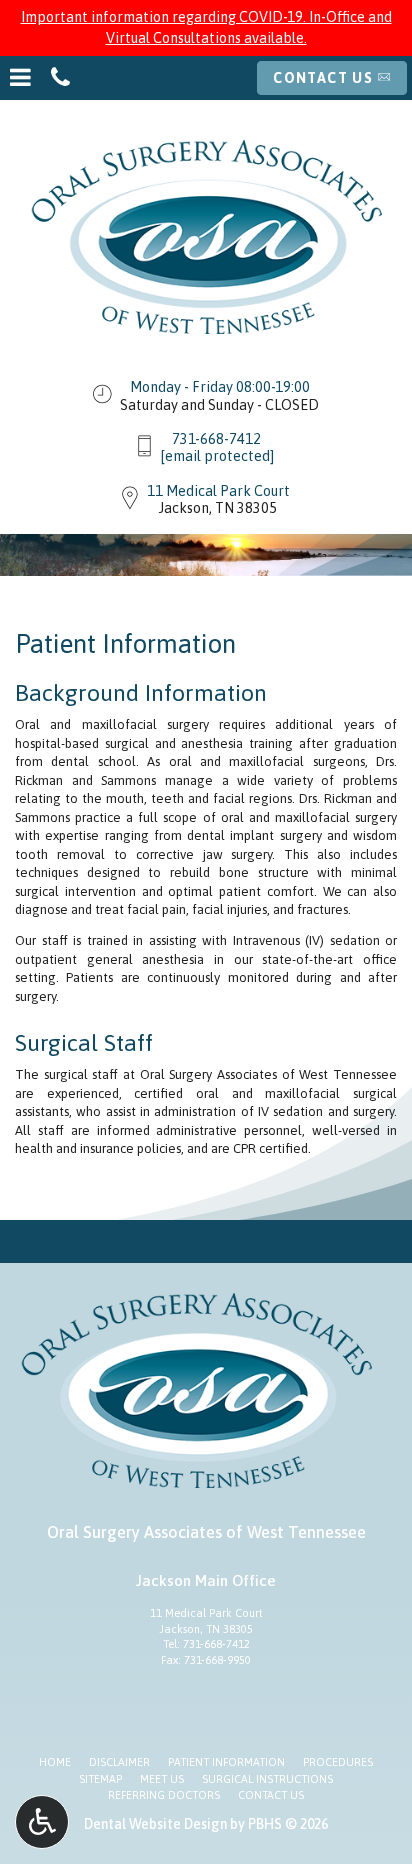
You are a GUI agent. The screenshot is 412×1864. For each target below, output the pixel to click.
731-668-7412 (216, 439)
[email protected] (217, 456)
